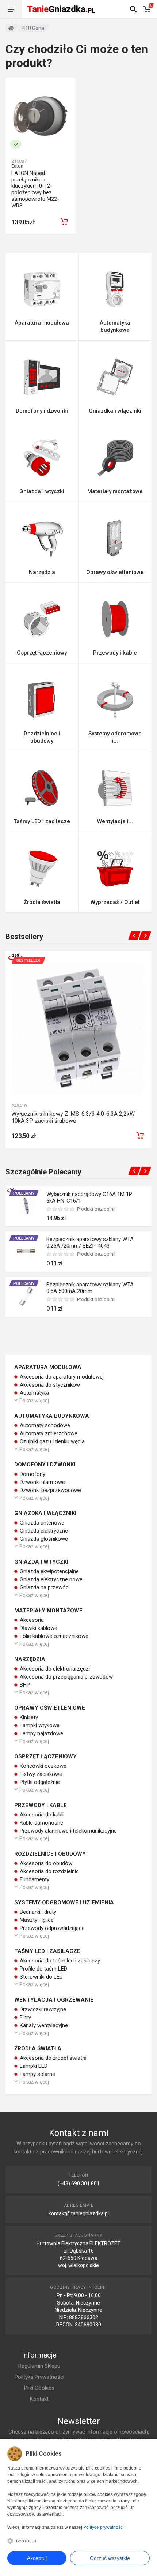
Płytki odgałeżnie (39, 1782)
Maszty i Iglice (36, 1920)
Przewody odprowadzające (51, 1928)
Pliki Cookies (39, 2388)
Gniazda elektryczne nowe (50, 1579)
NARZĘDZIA (30, 1659)
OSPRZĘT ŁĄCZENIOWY (45, 1756)
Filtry (25, 2017)
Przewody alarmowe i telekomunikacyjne (68, 1831)
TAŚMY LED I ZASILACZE (47, 1951)
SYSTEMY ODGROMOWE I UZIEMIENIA (64, 1902)
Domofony (32, 1474)
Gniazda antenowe (41, 1523)
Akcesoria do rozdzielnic (49, 1871)
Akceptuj (37, 2558)
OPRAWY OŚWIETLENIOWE (50, 1708)
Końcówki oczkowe (42, 1766)
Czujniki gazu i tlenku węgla (51, 1441)
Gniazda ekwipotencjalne (49, 1571)
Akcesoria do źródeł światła (52, 2058)
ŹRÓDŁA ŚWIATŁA (38, 2048)
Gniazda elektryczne (43, 1531)
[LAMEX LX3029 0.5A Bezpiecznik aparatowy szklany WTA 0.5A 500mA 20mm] (26, 1297)
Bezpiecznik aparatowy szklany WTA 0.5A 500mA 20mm (90, 1288)
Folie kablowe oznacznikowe (53, 1636)
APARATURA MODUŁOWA (48, 1367)
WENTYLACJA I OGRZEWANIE (54, 2000)
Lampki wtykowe (39, 1725)
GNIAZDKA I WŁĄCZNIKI (45, 1513)
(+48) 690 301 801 (79, 2183)
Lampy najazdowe (41, 1733)
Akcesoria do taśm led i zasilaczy (59, 1961)
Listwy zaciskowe (40, 1774)
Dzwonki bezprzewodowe (50, 1490)
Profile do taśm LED (43, 1969)
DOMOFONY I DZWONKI (45, 1465)
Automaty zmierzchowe (48, 1433)
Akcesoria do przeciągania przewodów (66, 1677)
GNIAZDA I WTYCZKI (41, 1562)
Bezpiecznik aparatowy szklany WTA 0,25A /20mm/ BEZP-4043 (90, 1242)
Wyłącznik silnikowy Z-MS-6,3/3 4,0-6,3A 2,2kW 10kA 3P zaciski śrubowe (73, 1117)
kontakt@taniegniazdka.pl (79, 2213)
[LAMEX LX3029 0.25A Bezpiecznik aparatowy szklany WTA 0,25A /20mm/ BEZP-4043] (26, 1251)
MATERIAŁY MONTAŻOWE (48, 1611)
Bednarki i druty (37, 1912)
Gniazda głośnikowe (43, 1539)
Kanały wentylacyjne (43, 2025)
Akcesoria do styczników (49, 1385)
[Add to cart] (140, 1136)
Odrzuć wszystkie (110, 2558)
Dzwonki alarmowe (42, 1482)
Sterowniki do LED (41, 1977)
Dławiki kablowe (38, 1628)
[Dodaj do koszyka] (64, 222)
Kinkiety (28, 1717)
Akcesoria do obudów (45, 1863)
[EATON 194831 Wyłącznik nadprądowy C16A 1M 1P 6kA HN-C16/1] (26, 1206)
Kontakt (39, 2399)
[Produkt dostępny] (16, 144)
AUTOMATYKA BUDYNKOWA (52, 1416)
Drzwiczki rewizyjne (42, 2009)
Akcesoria (31, 1620)
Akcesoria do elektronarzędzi (54, 1669)
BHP (24, 1685)
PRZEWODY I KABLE (41, 1805)
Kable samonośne (41, 1823)
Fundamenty (34, 1879)
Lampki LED (33, 2066)
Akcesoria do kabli (41, 1815)
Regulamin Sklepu (39, 2366)
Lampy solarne (37, 2074)
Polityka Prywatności (39, 2377)
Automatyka (34, 1393)
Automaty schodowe (44, 1425)
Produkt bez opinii (96, 1209)
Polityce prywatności (104, 2527)
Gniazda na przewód (43, 1587)
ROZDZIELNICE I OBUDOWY (50, 1854)
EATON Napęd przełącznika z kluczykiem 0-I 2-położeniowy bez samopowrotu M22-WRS (35, 189)
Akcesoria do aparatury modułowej (61, 1377)
